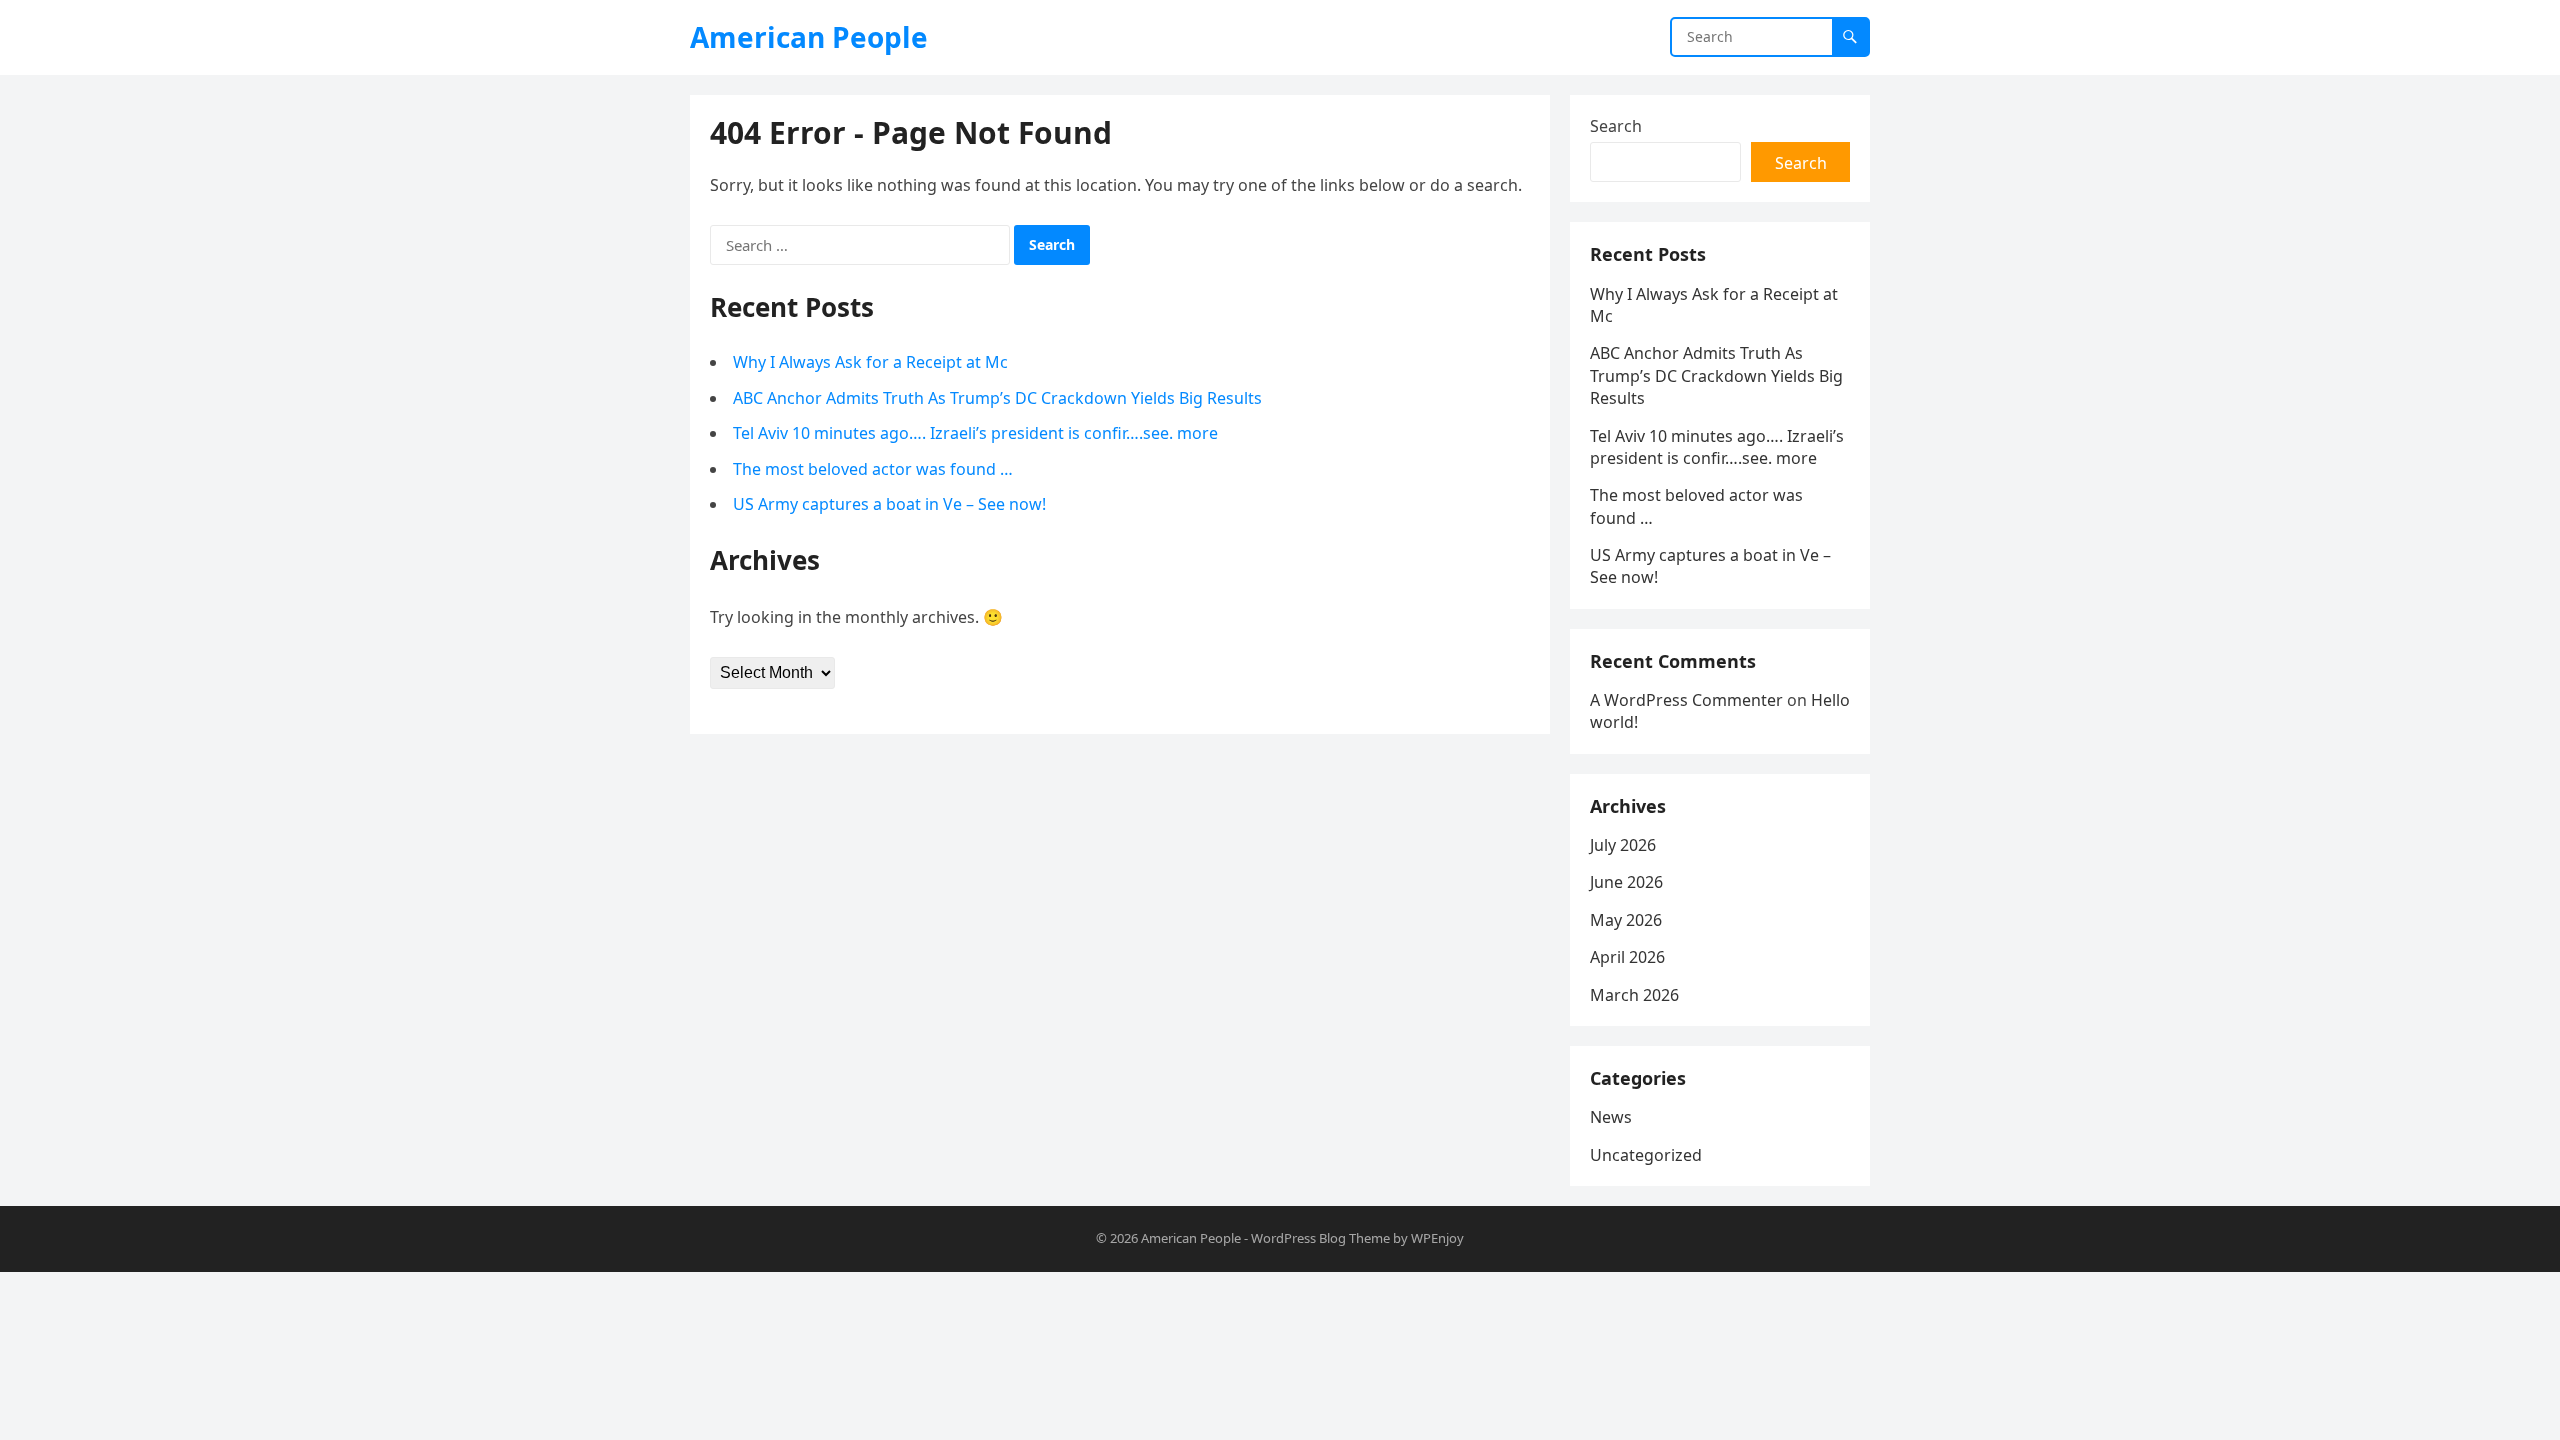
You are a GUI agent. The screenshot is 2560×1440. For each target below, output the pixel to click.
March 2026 (1634, 995)
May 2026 (1626, 920)
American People (809, 37)
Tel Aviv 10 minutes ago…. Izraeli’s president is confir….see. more (975, 433)
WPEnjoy (1437, 1238)
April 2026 (1627, 957)
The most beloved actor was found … (873, 469)
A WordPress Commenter (1686, 700)
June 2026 (1626, 882)
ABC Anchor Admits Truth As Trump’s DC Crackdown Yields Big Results (997, 398)
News (1611, 1117)
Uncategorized (1646, 1155)
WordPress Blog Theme (1320, 1238)
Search (1616, 126)
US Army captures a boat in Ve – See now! (889, 504)
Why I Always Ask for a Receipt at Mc (870, 362)
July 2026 (1623, 845)
